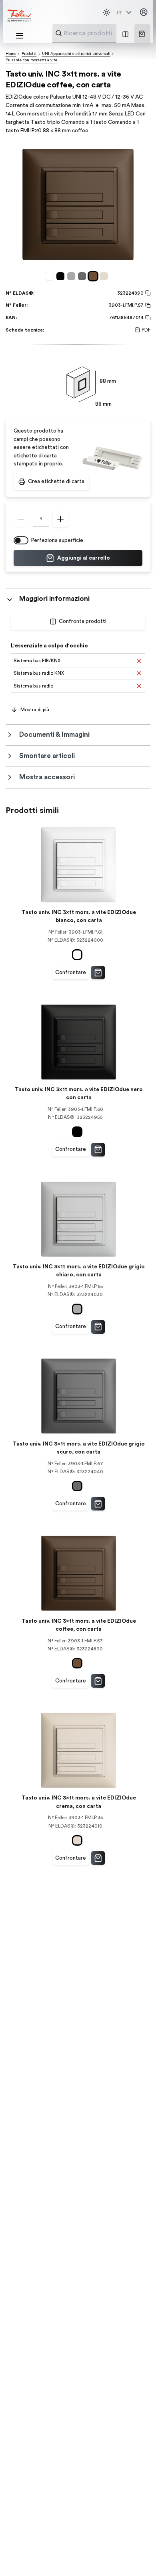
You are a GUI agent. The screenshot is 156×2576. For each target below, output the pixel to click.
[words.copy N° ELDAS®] (147, 293)
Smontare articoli (47, 756)
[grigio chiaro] (73, 276)
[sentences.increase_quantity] (60, 519)
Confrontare (71, 973)
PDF (146, 330)
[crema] (105, 276)
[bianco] (51, 276)
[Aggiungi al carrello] (98, 973)
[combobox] (104, 33)
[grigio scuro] (83, 276)
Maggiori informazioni (54, 599)
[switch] (21, 540)
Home (11, 54)
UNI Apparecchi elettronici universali (76, 54)
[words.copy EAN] (147, 318)
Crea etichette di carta (56, 481)
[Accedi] (144, 12)
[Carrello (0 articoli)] (142, 34)
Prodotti (29, 54)
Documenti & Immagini (54, 735)
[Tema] (106, 12)
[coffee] (94, 276)
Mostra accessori (47, 777)
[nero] (62, 276)
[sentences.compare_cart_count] (125, 34)
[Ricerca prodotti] (59, 33)
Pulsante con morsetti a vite (31, 60)
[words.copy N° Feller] (147, 305)
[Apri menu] (20, 36)
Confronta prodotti (83, 621)
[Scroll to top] (136, 2556)
